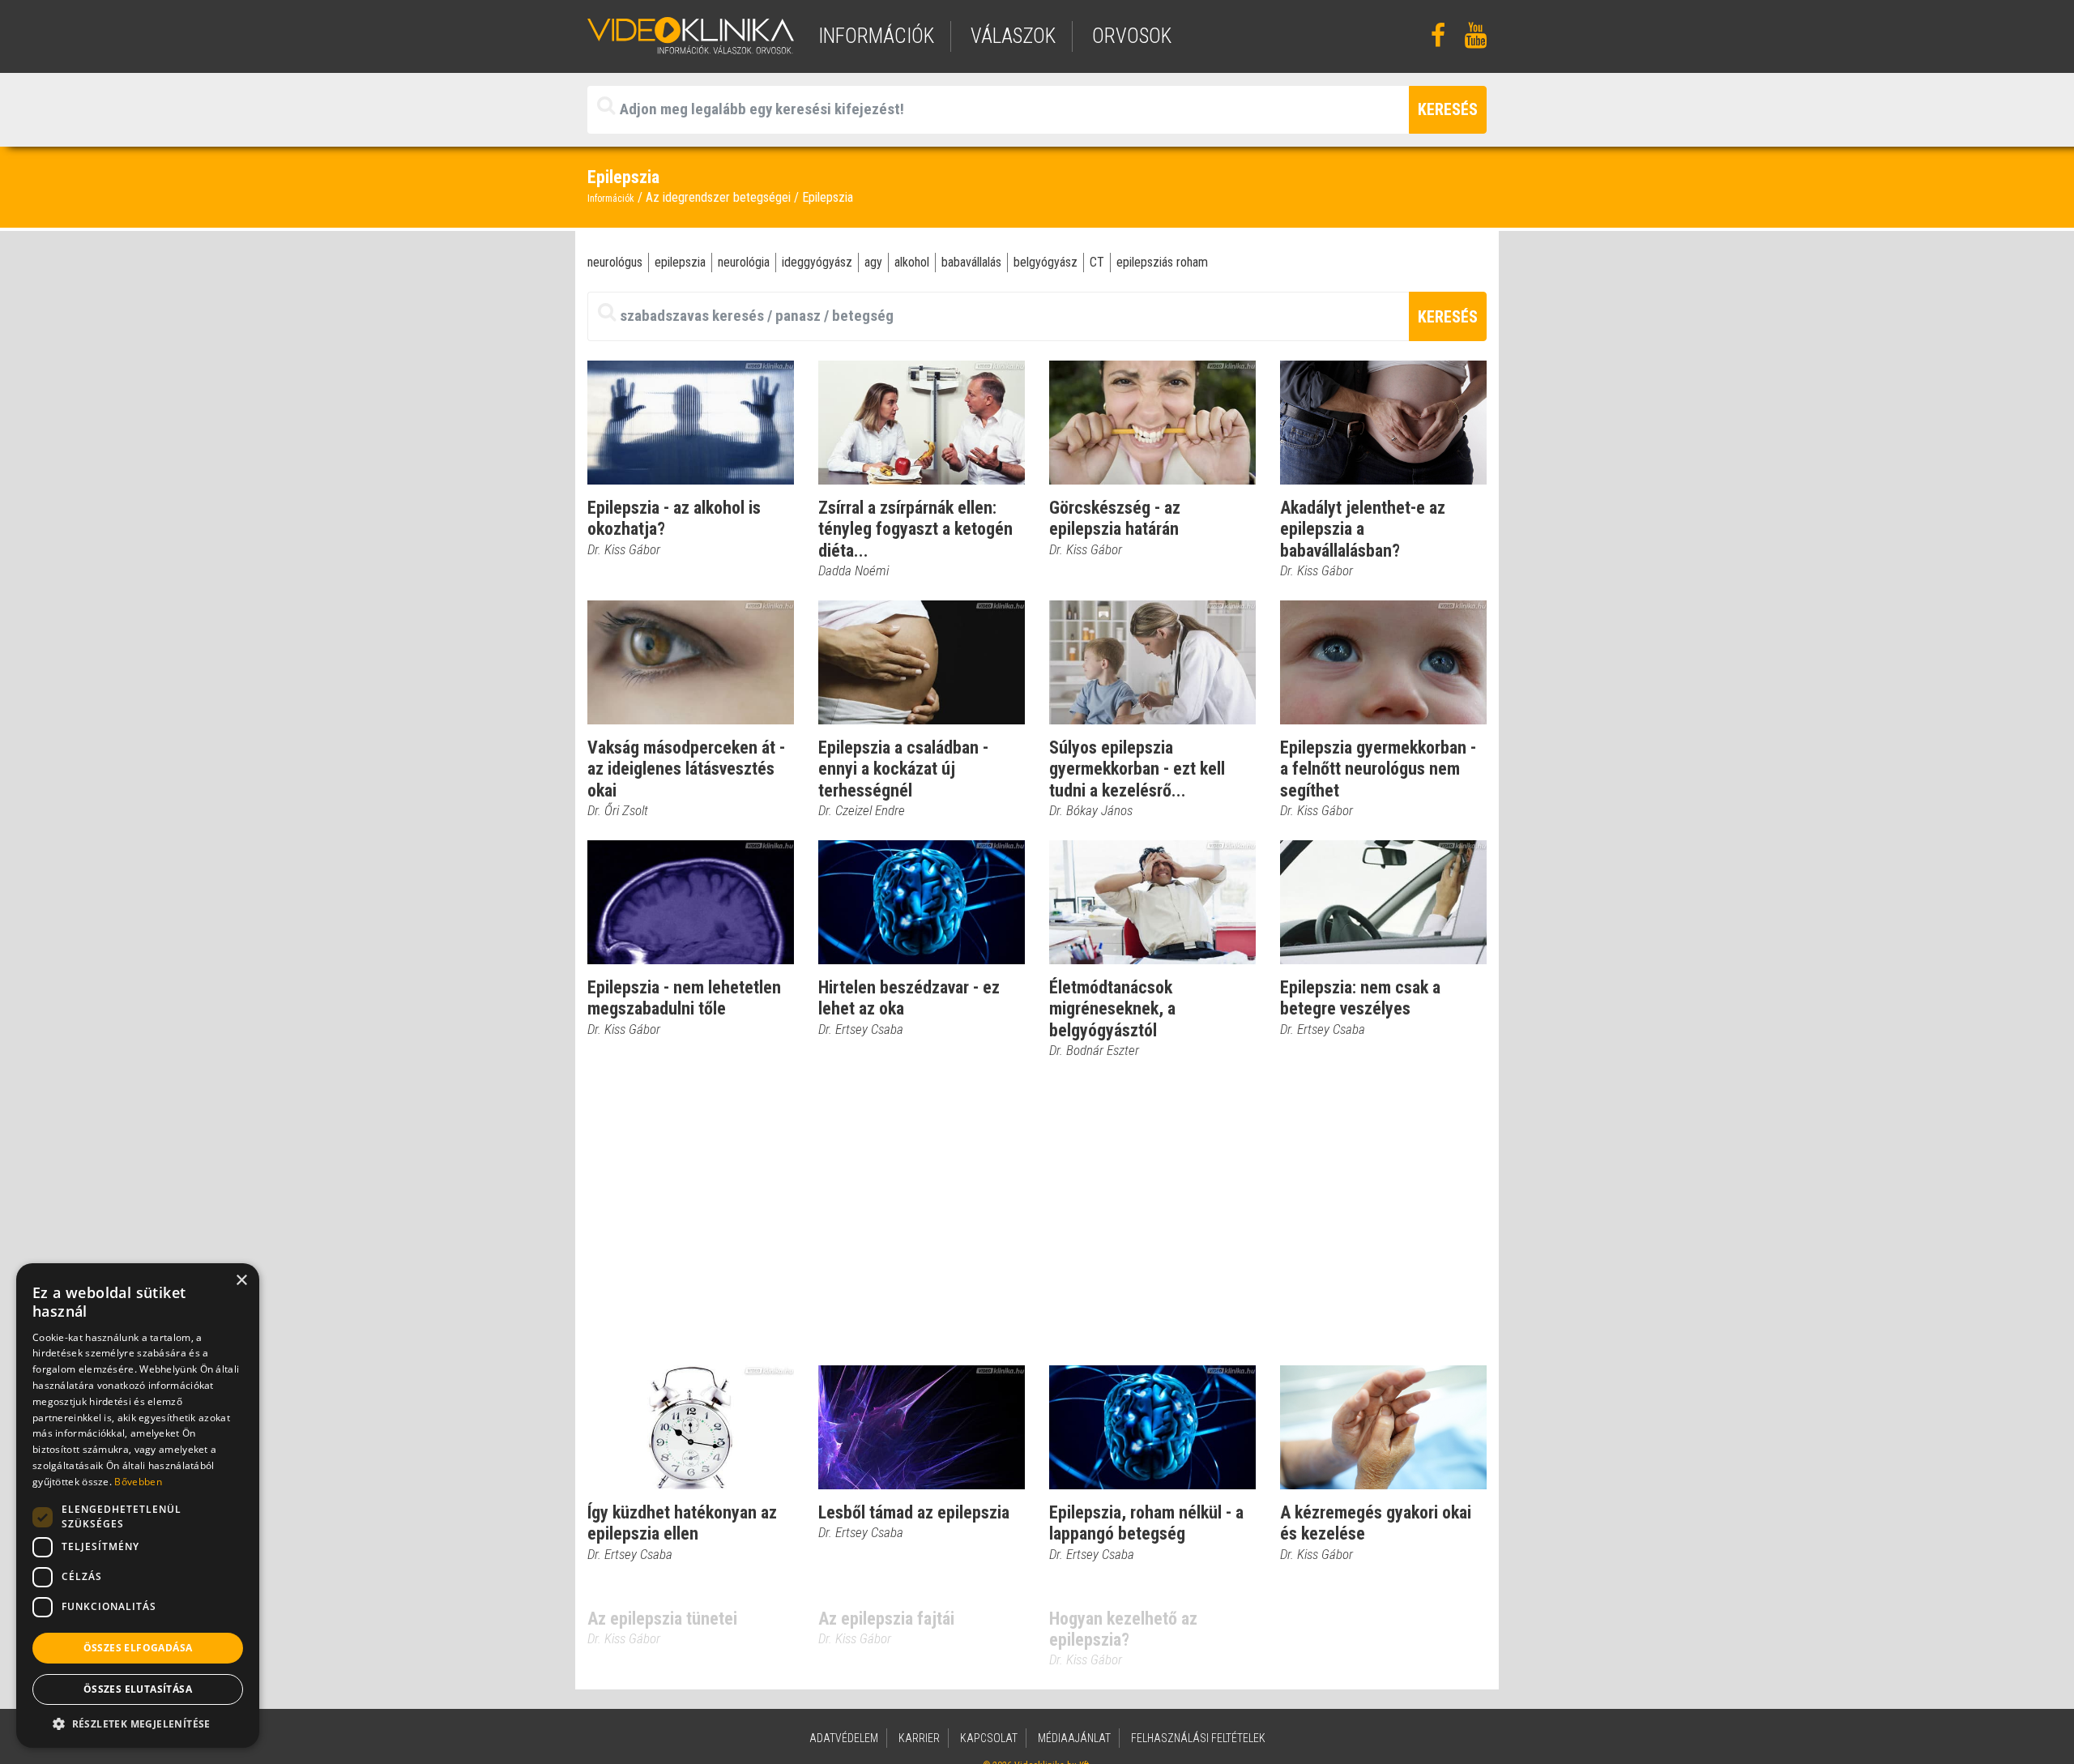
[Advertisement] (1037, 1213)
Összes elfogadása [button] (138, 1648)
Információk (611, 199)
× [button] (241, 1281)
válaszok (1013, 36)
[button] (138, 1723)
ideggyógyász (817, 262)
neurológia (744, 262)
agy (873, 262)
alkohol (912, 262)
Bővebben (138, 1482)
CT (1097, 262)
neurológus (615, 262)
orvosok (1132, 36)
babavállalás (971, 262)
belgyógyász (1046, 262)
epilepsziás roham (1162, 262)
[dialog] (138, 1506)
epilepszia (680, 262)
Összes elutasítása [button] (138, 1689)
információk (876, 36)
